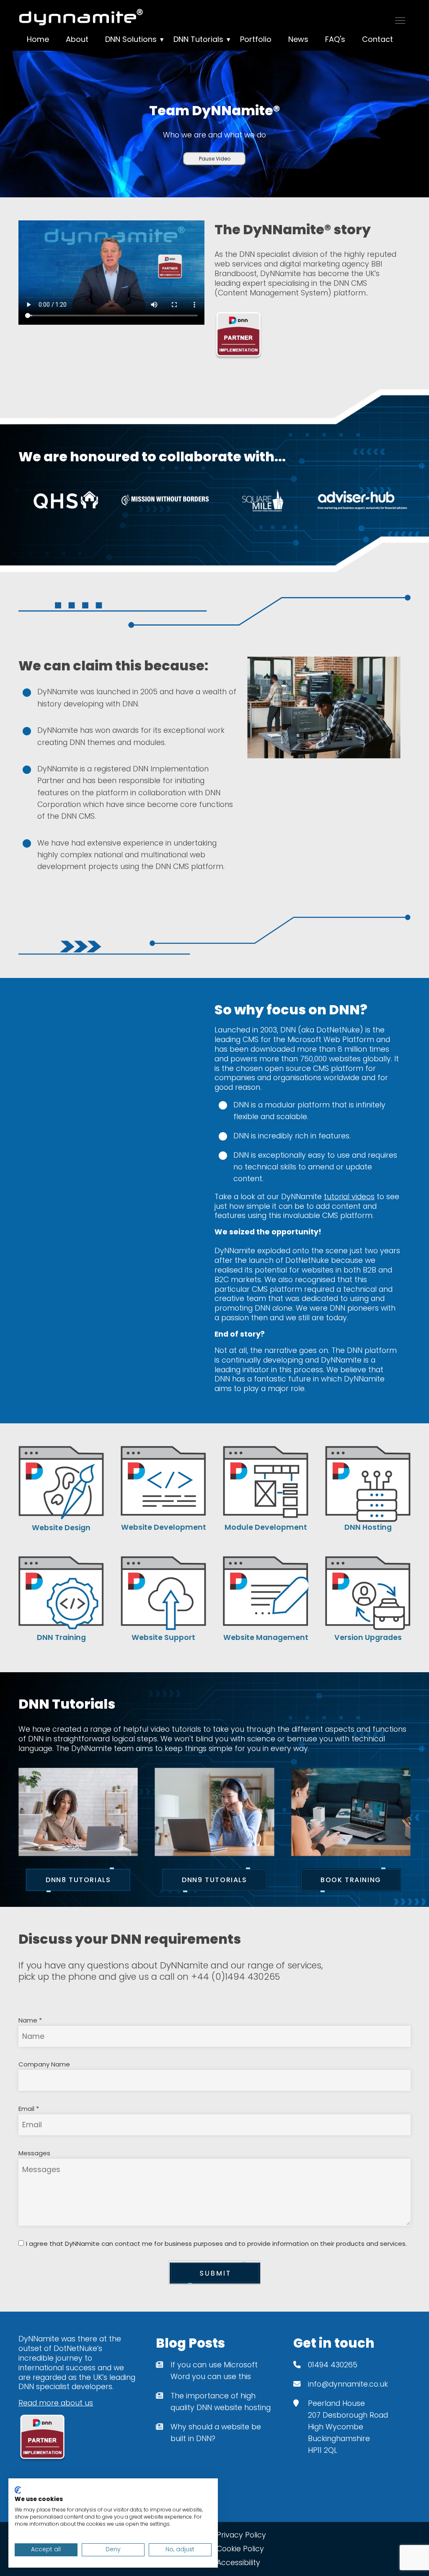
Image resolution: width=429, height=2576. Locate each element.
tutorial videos (349, 1197)
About (77, 39)
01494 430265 (333, 2365)
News (298, 39)
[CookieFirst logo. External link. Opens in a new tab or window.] (18, 2490)
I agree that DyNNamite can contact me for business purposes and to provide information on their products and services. (216, 2244)
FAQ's (335, 39)
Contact (377, 39)
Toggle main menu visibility (400, 20)
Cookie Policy (240, 2549)
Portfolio (256, 39)
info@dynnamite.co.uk (348, 2384)
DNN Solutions (131, 39)
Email (29, 2109)
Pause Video (215, 159)
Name (30, 2020)
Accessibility (238, 2563)
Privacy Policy (241, 2535)
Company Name (44, 2064)
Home (38, 39)
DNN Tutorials (198, 39)
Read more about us (56, 2403)
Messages (34, 2153)
